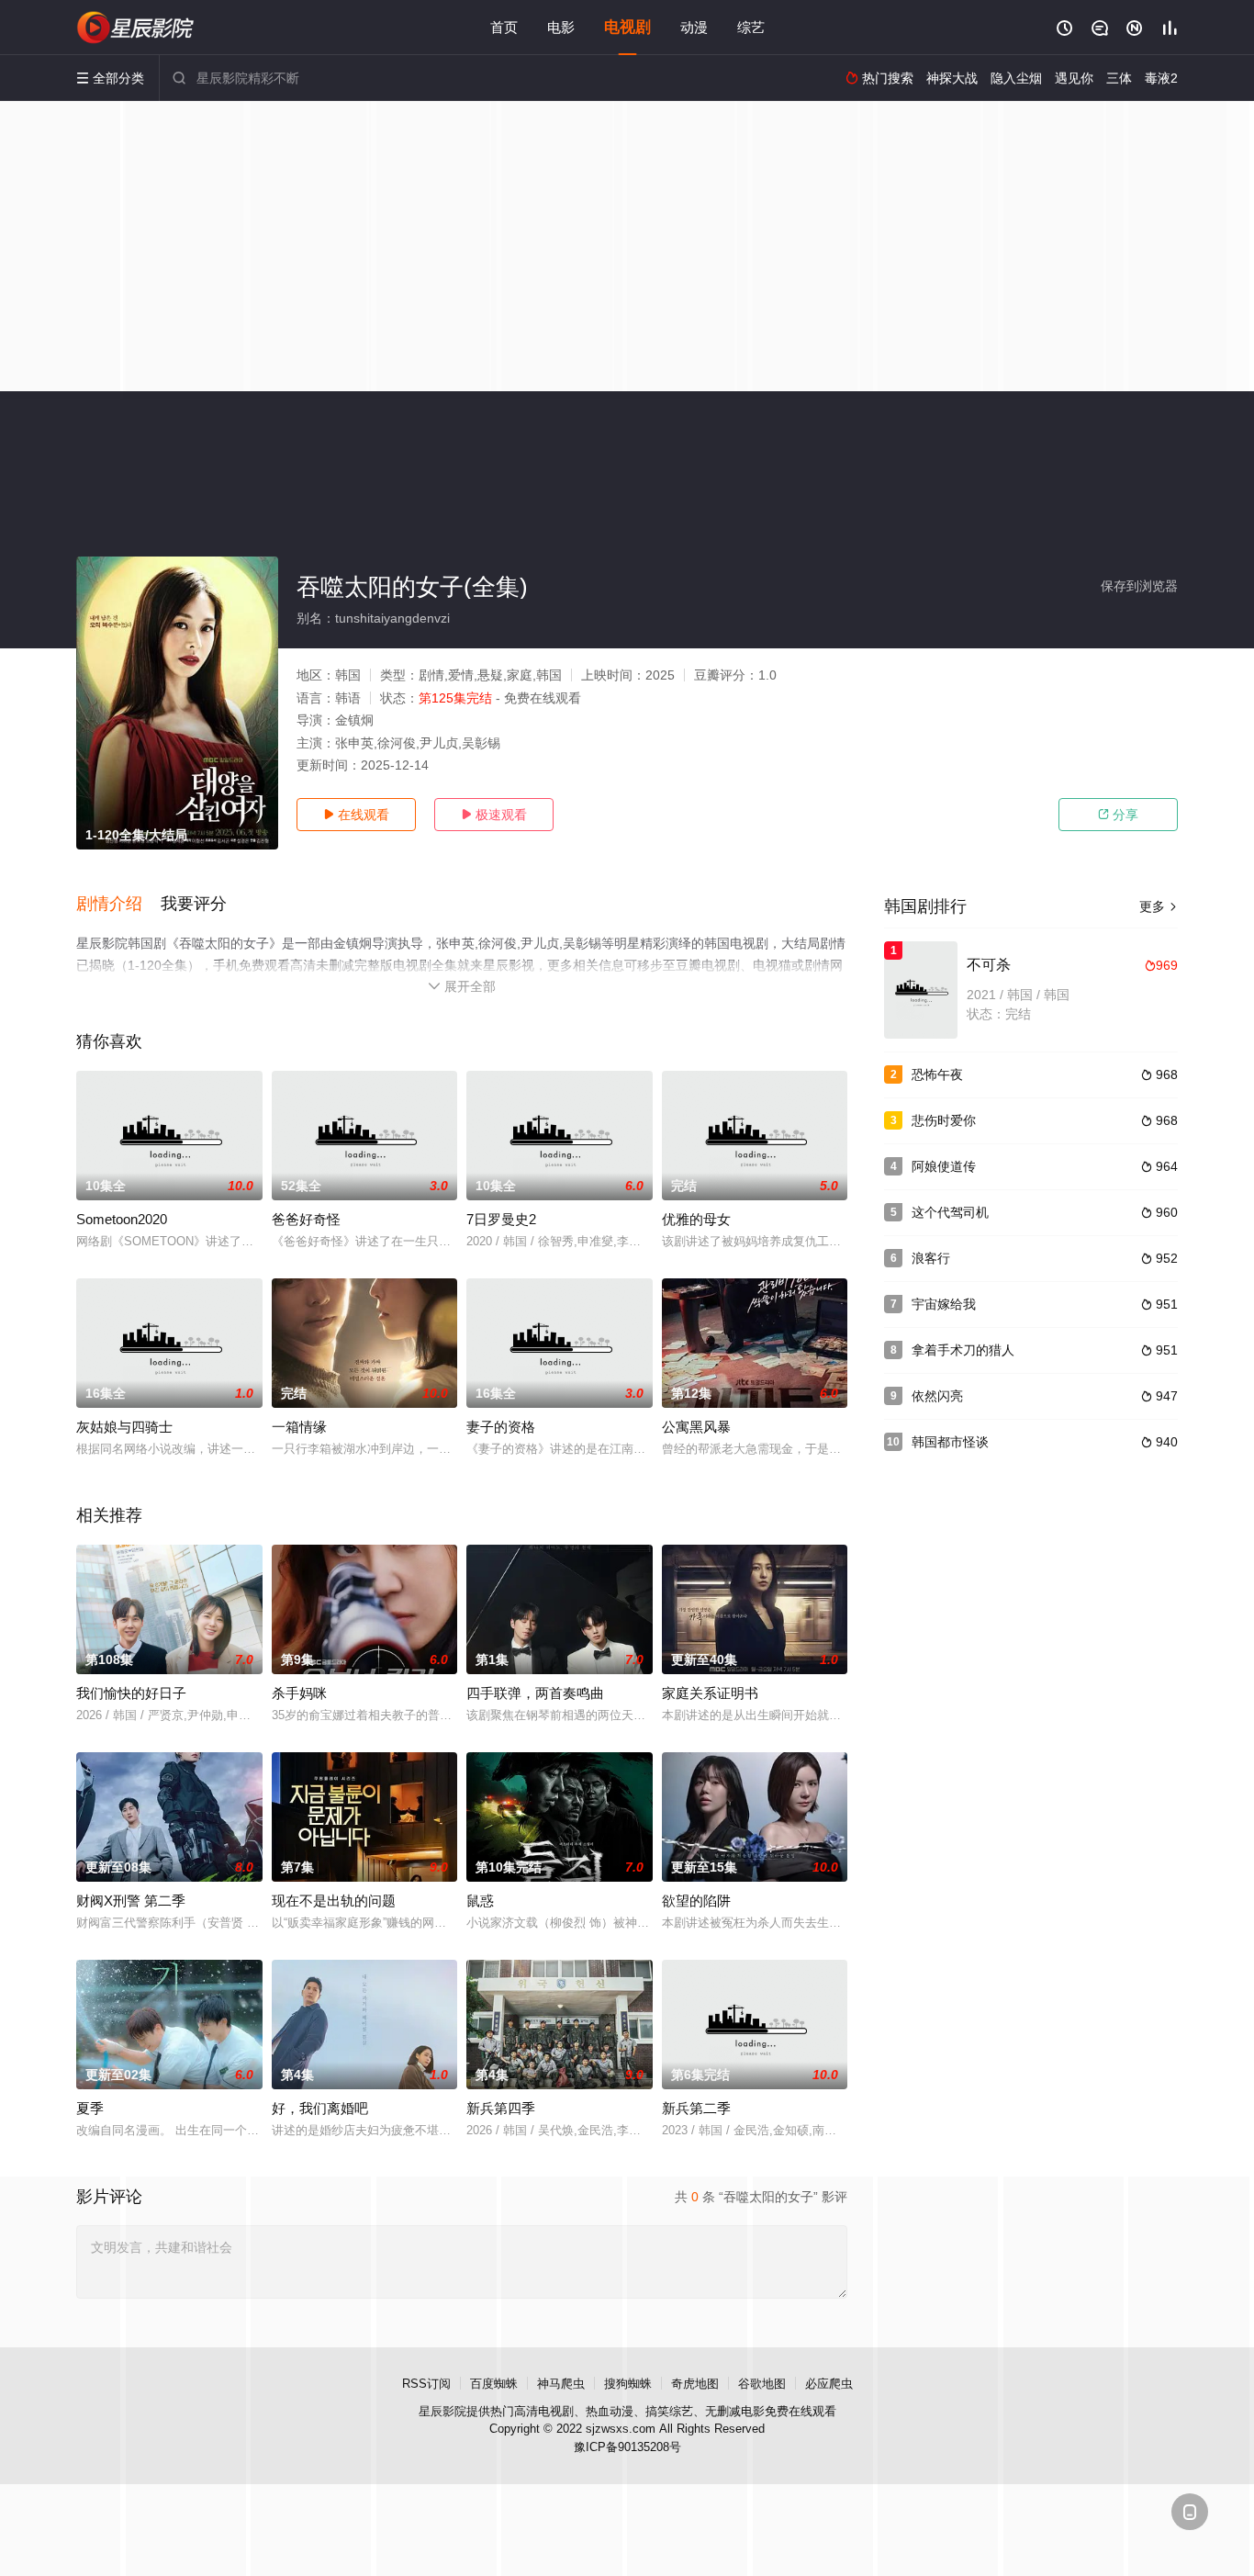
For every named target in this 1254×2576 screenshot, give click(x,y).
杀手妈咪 (299, 1693)
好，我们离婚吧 (320, 2108)
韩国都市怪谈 (950, 1442)
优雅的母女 (696, 1219)
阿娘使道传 (944, 1166)
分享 (1118, 815)
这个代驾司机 (950, 1212)
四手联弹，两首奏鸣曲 (535, 1693)
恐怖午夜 (937, 1074)
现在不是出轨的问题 (334, 1901)
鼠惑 (480, 1901)
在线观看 (356, 815)
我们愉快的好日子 (131, 1693)
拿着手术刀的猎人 (963, 1350)
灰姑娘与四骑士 (124, 1427)
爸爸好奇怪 (306, 1219)
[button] (118, 905)
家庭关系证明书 (710, 1693)
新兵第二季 (696, 2108)
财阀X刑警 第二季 (131, 1901)
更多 (1159, 906)
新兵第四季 (501, 2108)
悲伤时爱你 (944, 1120)
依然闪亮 (937, 1396)
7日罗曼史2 (501, 1219)
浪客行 (931, 1258)
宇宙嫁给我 (944, 1304)
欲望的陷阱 (696, 1901)
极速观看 (494, 815)
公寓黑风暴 (696, 1427)
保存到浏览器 (1139, 586)
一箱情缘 (299, 1427)
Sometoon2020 (122, 1219)
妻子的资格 (501, 1427)
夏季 (90, 2108)
